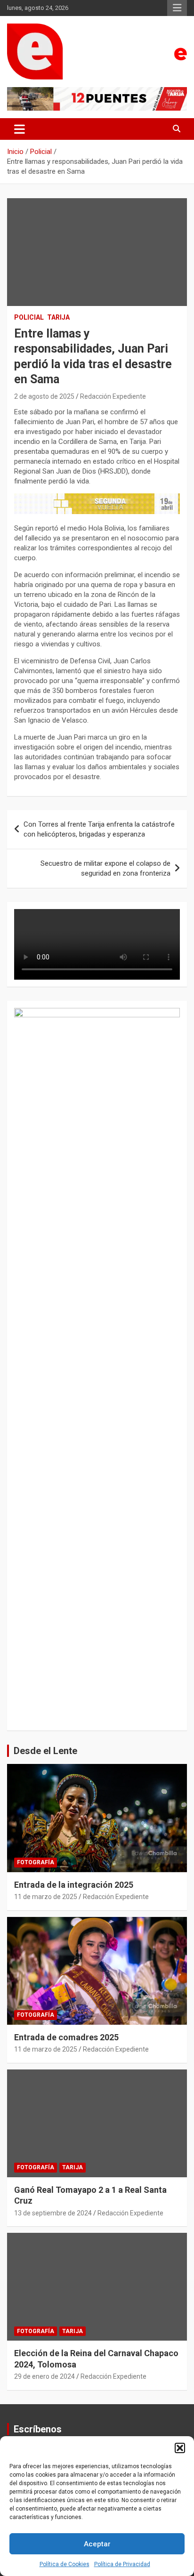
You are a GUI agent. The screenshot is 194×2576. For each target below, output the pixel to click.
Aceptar (97, 2544)
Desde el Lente (45, 1751)
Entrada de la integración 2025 (74, 1885)
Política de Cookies (65, 2564)
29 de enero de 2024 (44, 2376)
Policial (29, 317)
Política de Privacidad (122, 2564)
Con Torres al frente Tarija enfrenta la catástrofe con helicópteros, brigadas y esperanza (99, 829)
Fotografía (36, 1862)
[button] (180, 2448)
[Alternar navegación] (20, 129)
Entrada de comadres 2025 (66, 2037)
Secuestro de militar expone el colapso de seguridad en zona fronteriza (105, 868)
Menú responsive (177, 8)
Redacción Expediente (113, 396)
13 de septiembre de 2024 (53, 2213)
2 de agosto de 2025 (44, 396)
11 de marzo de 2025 (46, 1897)
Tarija (58, 317)
